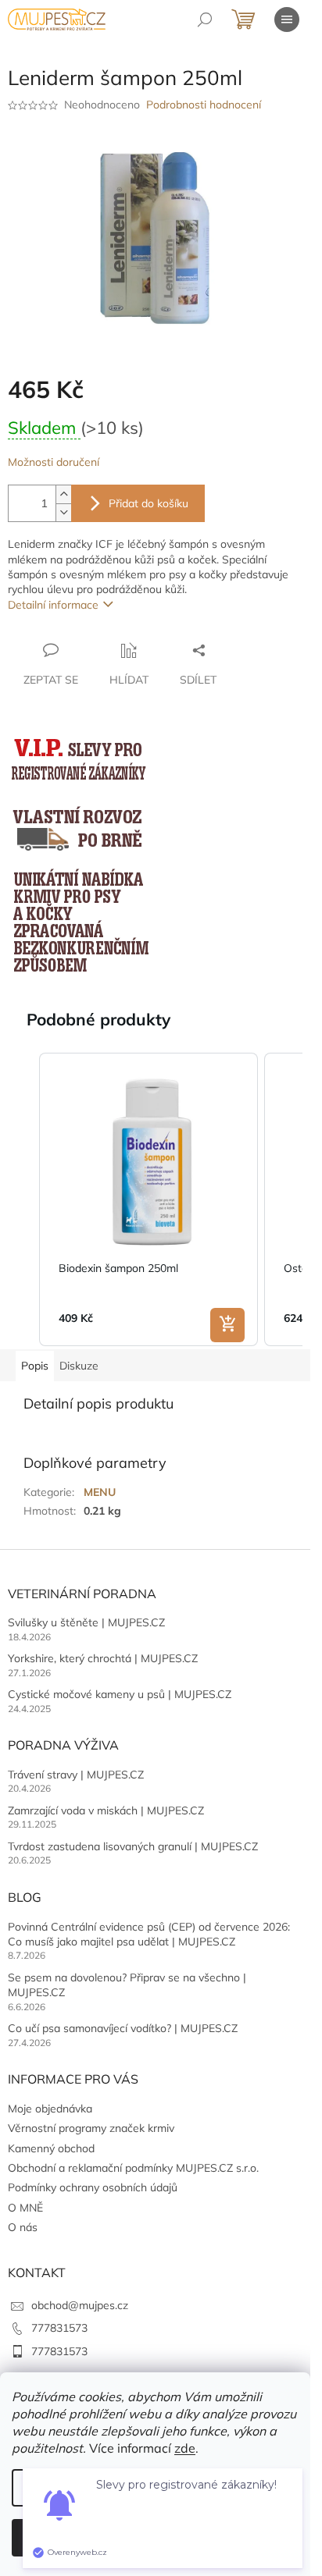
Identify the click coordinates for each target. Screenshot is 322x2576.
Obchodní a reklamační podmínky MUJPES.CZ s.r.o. (133, 2168)
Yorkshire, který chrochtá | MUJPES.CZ (103, 1658)
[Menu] (287, 20)
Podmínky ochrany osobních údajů (93, 2187)
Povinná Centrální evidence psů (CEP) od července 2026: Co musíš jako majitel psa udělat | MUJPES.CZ (149, 1934)
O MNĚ (25, 2208)
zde (185, 2448)
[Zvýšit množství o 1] (63, 494)
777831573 (59, 2328)
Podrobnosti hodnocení (204, 105)
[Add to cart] (227, 1325)
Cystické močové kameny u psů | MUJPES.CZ (120, 1694)
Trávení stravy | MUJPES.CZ (76, 1775)
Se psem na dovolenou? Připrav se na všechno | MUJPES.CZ (127, 1985)
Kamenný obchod (51, 2148)
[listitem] (148, 1199)
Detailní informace (53, 605)
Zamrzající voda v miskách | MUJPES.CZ (106, 1810)
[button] (23, 1199)
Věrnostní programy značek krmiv (91, 2128)
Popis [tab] (35, 1366)
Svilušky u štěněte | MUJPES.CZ (86, 1622)
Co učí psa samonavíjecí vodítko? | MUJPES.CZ (123, 2028)
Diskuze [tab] (79, 1366)
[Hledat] (205, 20)
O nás (23, 2227)
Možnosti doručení (54, 462)
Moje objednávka (50, 2109)
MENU (100, 1492)
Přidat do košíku (148, 503)
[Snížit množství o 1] (63, 512)
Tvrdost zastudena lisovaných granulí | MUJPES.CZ (133, 1846)
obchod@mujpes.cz (80, 2305)
